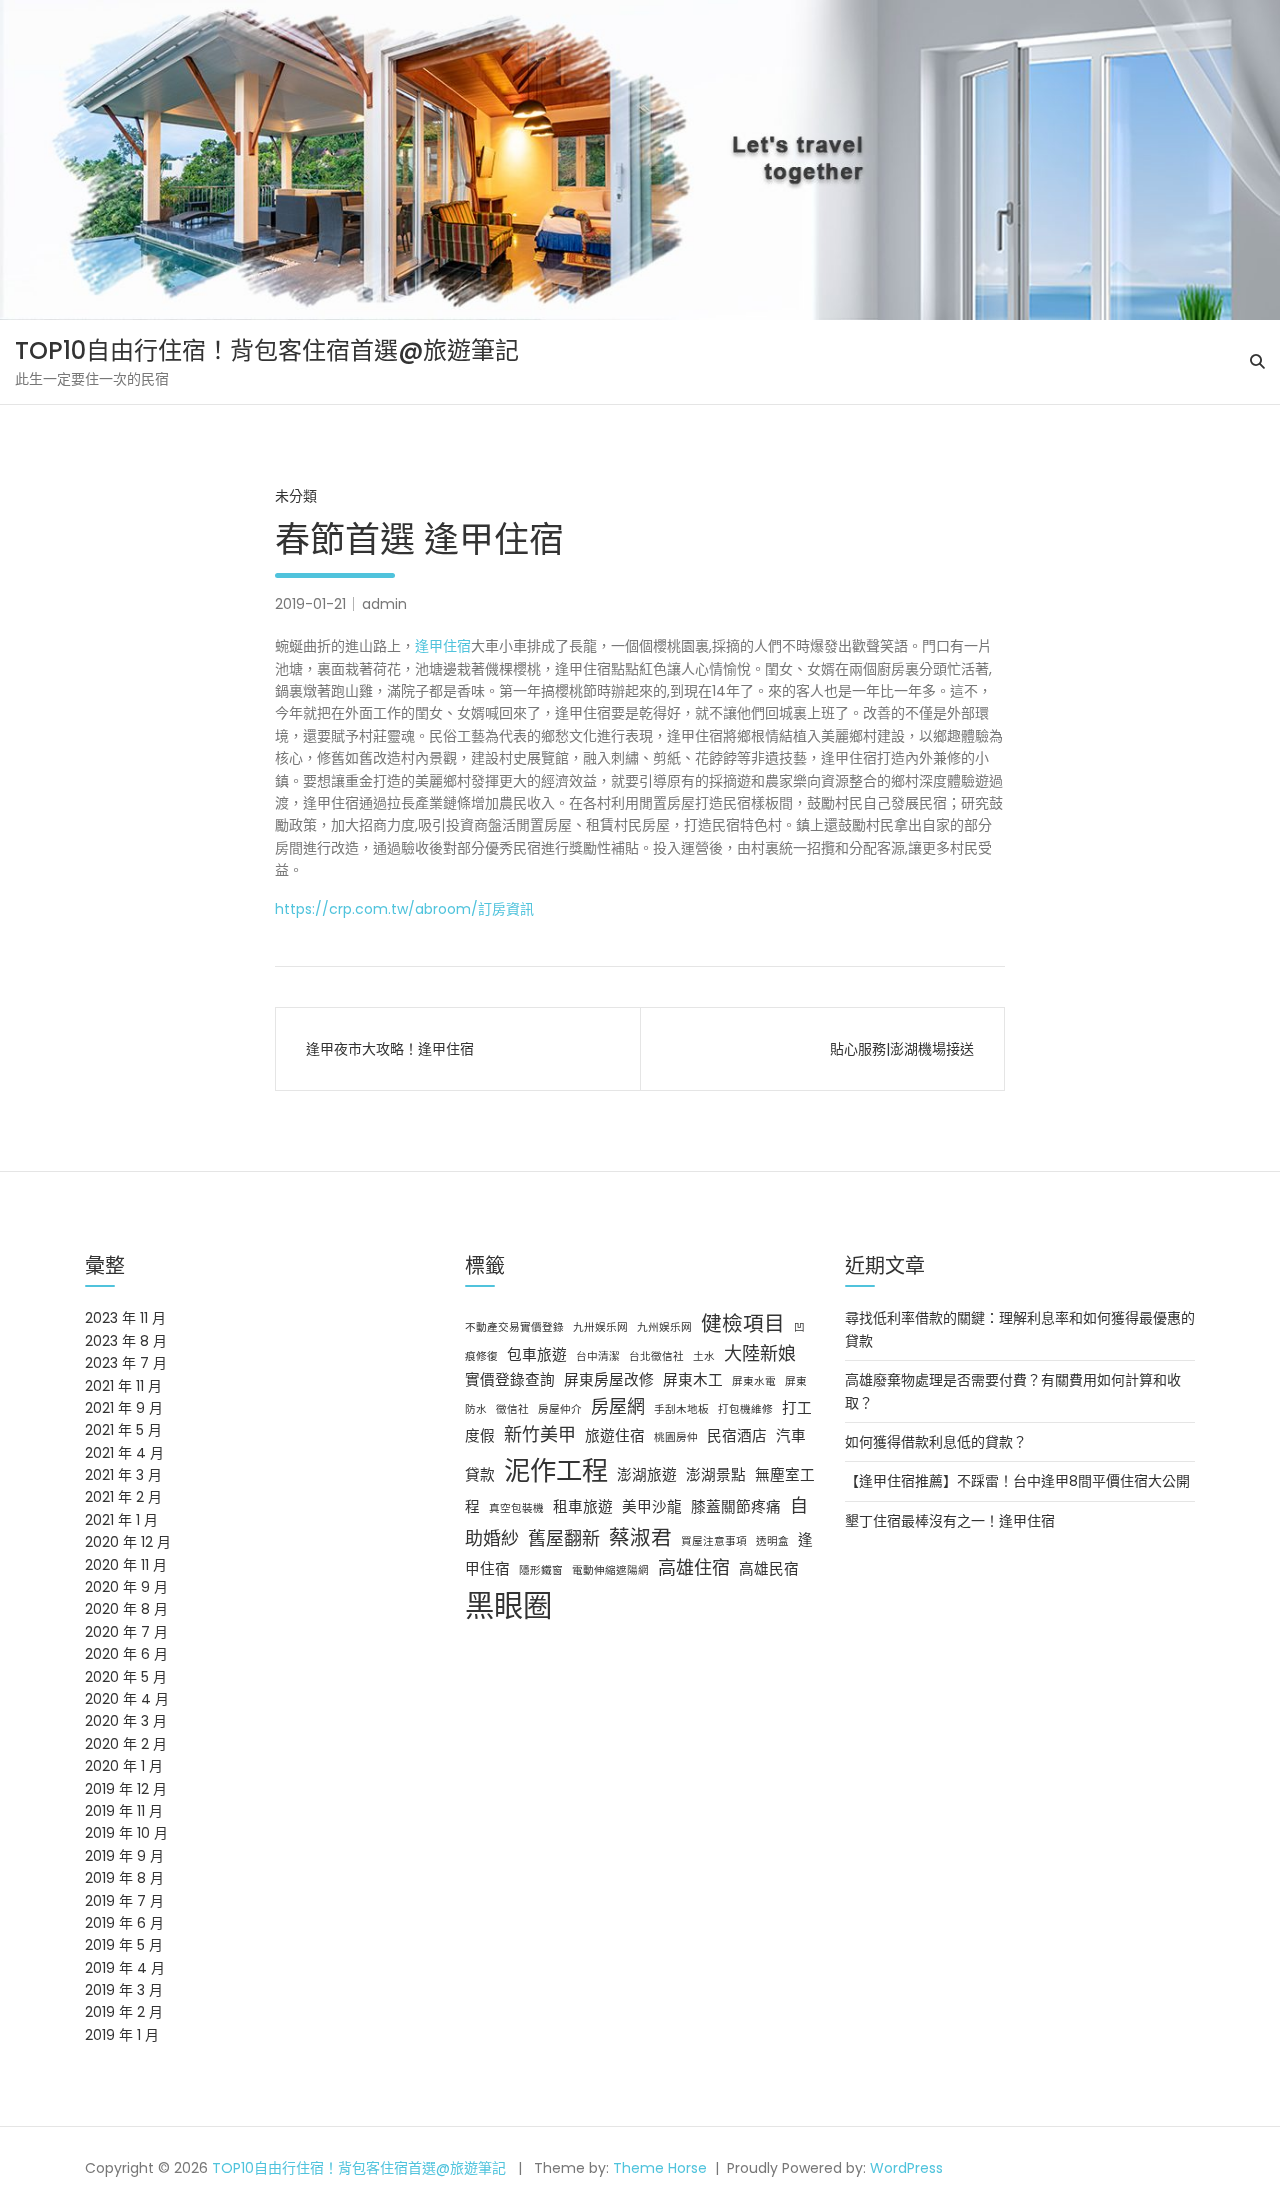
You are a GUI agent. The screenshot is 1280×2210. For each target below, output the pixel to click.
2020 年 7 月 (126, 1632)
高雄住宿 (694, 1567)
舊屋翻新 (564, 1538)
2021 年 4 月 (124, 1453)
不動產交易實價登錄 (514, 1327)
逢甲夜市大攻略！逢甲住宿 (390, 1049)
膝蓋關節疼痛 (736, 1507)
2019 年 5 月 (124, 1945)
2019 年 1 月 (122, 2035)
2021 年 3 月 (123, 1475)
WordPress (906, 2168)
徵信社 (512, 1409)
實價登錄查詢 (510, 1380)
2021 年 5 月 (123, 1430)
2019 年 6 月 (124, 1923)
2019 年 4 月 (125, 1968)
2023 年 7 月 (126, 1363)
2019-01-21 (310, 604)
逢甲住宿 (443, 646)
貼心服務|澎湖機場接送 (902, 1049)
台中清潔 (598, 1356)
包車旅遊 (537, 1355)
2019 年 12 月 (126, 1789)
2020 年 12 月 (128, 1542)
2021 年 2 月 (123, 1497)
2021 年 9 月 (124, 1408)
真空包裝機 (516, 1508)
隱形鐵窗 (541, 1570)
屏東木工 (693, 1380)
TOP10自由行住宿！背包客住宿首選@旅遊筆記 (267, 350)
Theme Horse (660, 2168)
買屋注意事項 (714, 1541)
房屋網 (618, 1406)
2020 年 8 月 (126, 1609)
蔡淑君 (640, 1537)
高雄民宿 (769, 1569)
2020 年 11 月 (126, 1565)
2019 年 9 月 (124, 1856)
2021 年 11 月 (123, 1386)
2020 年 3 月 (126, 1721)
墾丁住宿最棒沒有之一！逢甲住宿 (950, 1521)
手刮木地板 (681, 1409)
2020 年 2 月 (126, 1744)
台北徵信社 (656, 1356)
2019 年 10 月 (126, 1833)
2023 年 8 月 (126, 1341)
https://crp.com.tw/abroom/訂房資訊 (404, 909)
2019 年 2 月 (124, 2012)
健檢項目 (743, 1323)
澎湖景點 (716, 1475)
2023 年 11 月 (125, 1318)
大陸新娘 (760, 1353)
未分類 (296, 496)
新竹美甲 (540, 1434)
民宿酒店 (737, 1436)
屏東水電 (754, 1381)
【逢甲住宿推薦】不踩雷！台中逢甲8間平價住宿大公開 (1017, 1481)
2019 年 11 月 (124, 1811)
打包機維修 (745, 1409)
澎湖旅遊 (647, 1475)
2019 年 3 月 (124, 1990)
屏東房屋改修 (609, 1380)
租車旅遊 (583, 1507)
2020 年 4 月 (127, 1699)
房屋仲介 (560, 1409)
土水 (704, 1356)
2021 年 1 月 (121, 1520)
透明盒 (772, 1541)
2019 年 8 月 (124, 1878)
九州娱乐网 (664, 1327)
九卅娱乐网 (600, 1327)
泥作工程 (556, 1470)
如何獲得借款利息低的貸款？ (936, 1442)
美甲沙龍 (652, 1507)
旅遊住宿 (615, 1436)
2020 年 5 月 (126, 1677)
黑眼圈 (508, 1605)
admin (384, 604)
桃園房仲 (676, 1437)
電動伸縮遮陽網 (610, 1570)
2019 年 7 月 (124, 1901)
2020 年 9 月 (126, 1587)
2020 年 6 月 (126, 1654)
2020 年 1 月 (124, 1766)
